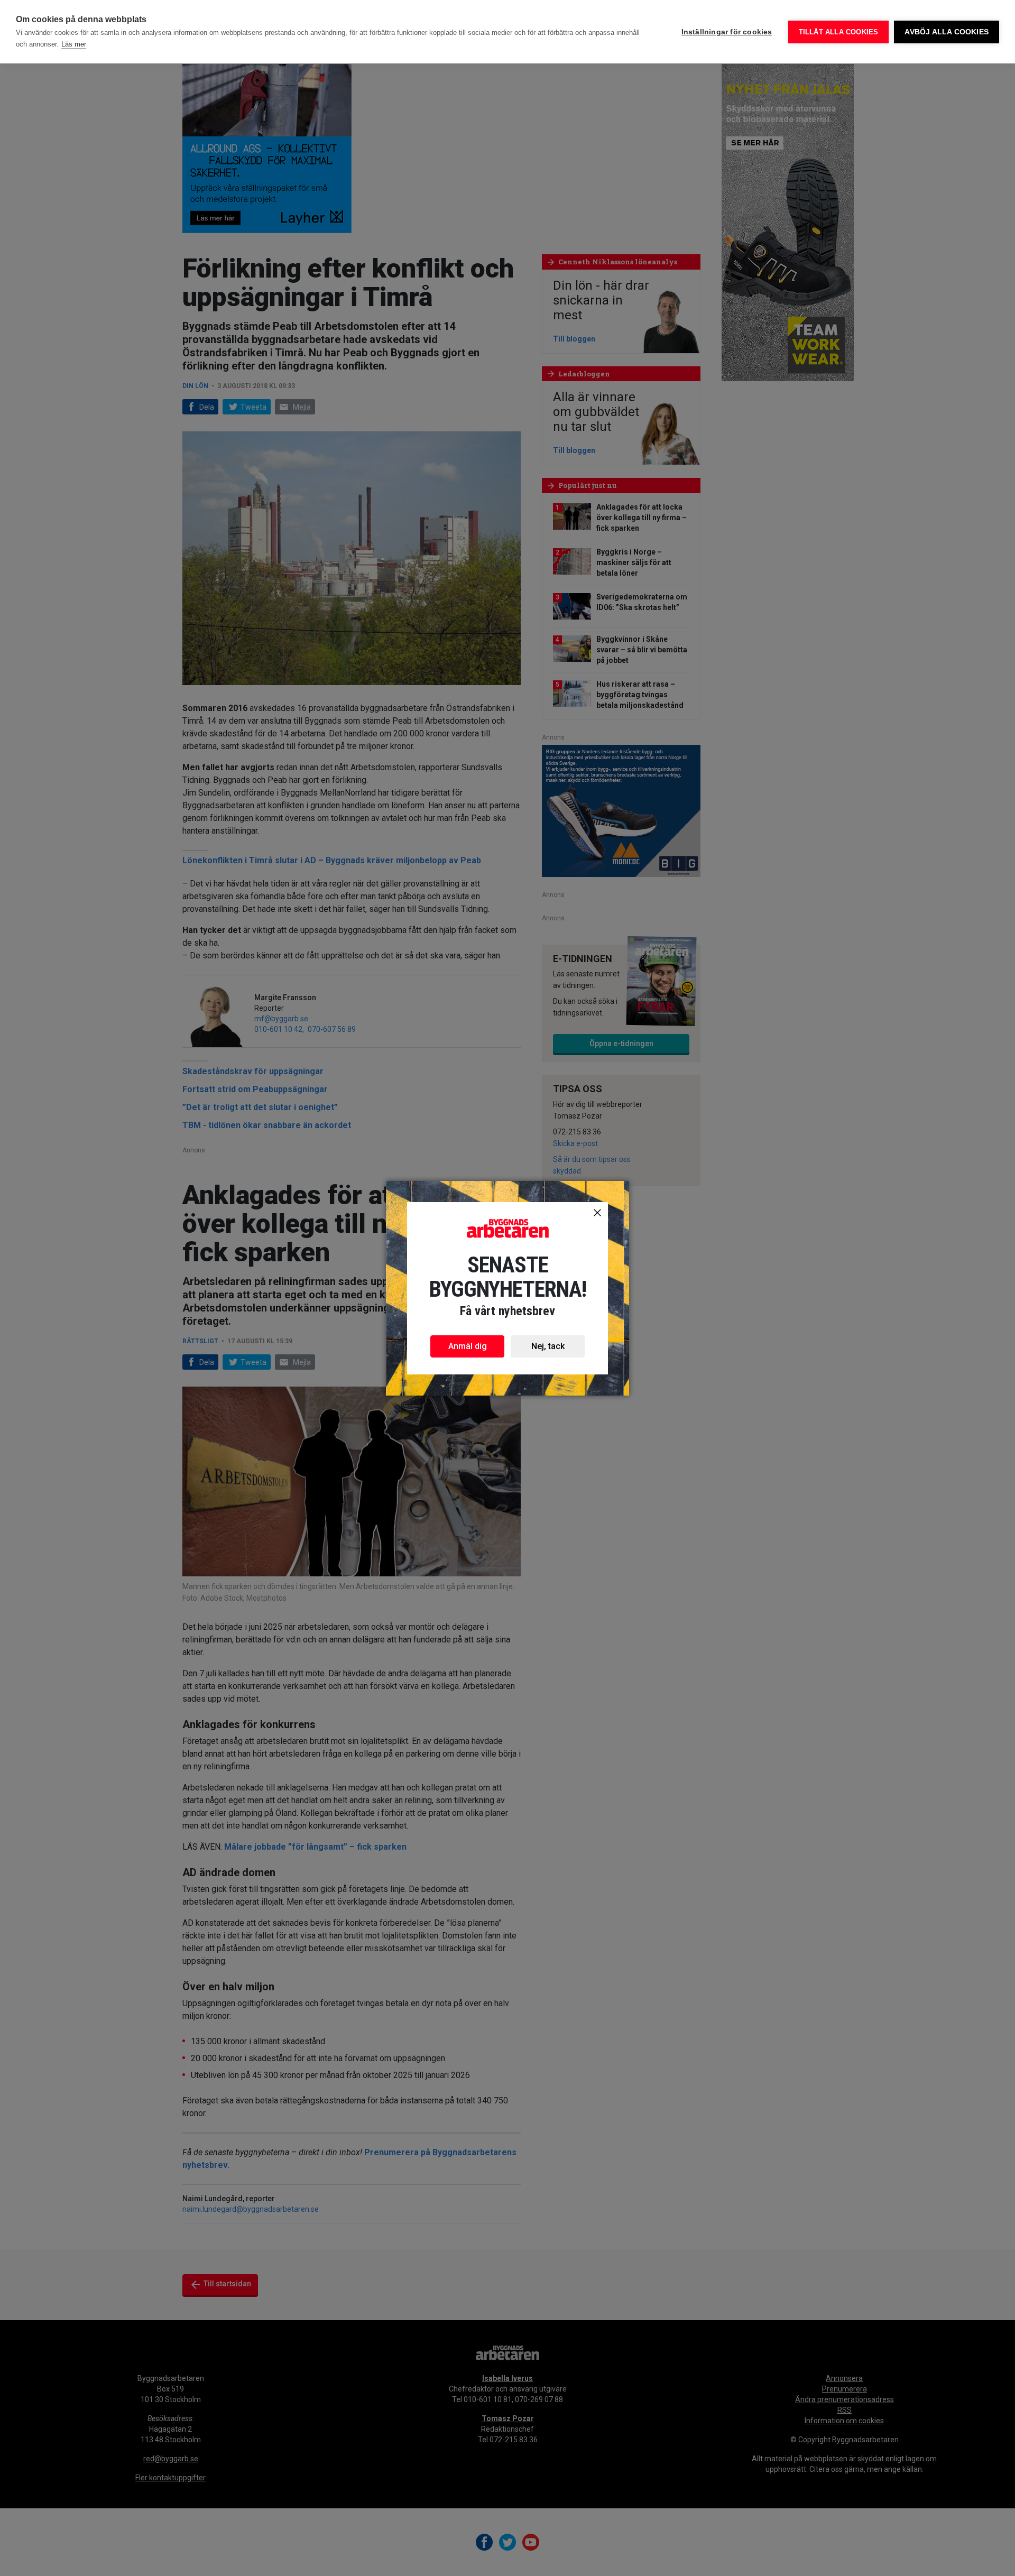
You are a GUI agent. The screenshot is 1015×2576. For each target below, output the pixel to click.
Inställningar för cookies (727, 32)
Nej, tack (548, 1346)
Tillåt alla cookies (839, 32)
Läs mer (74, 44)
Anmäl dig (468, 1346)
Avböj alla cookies (947, 32)
